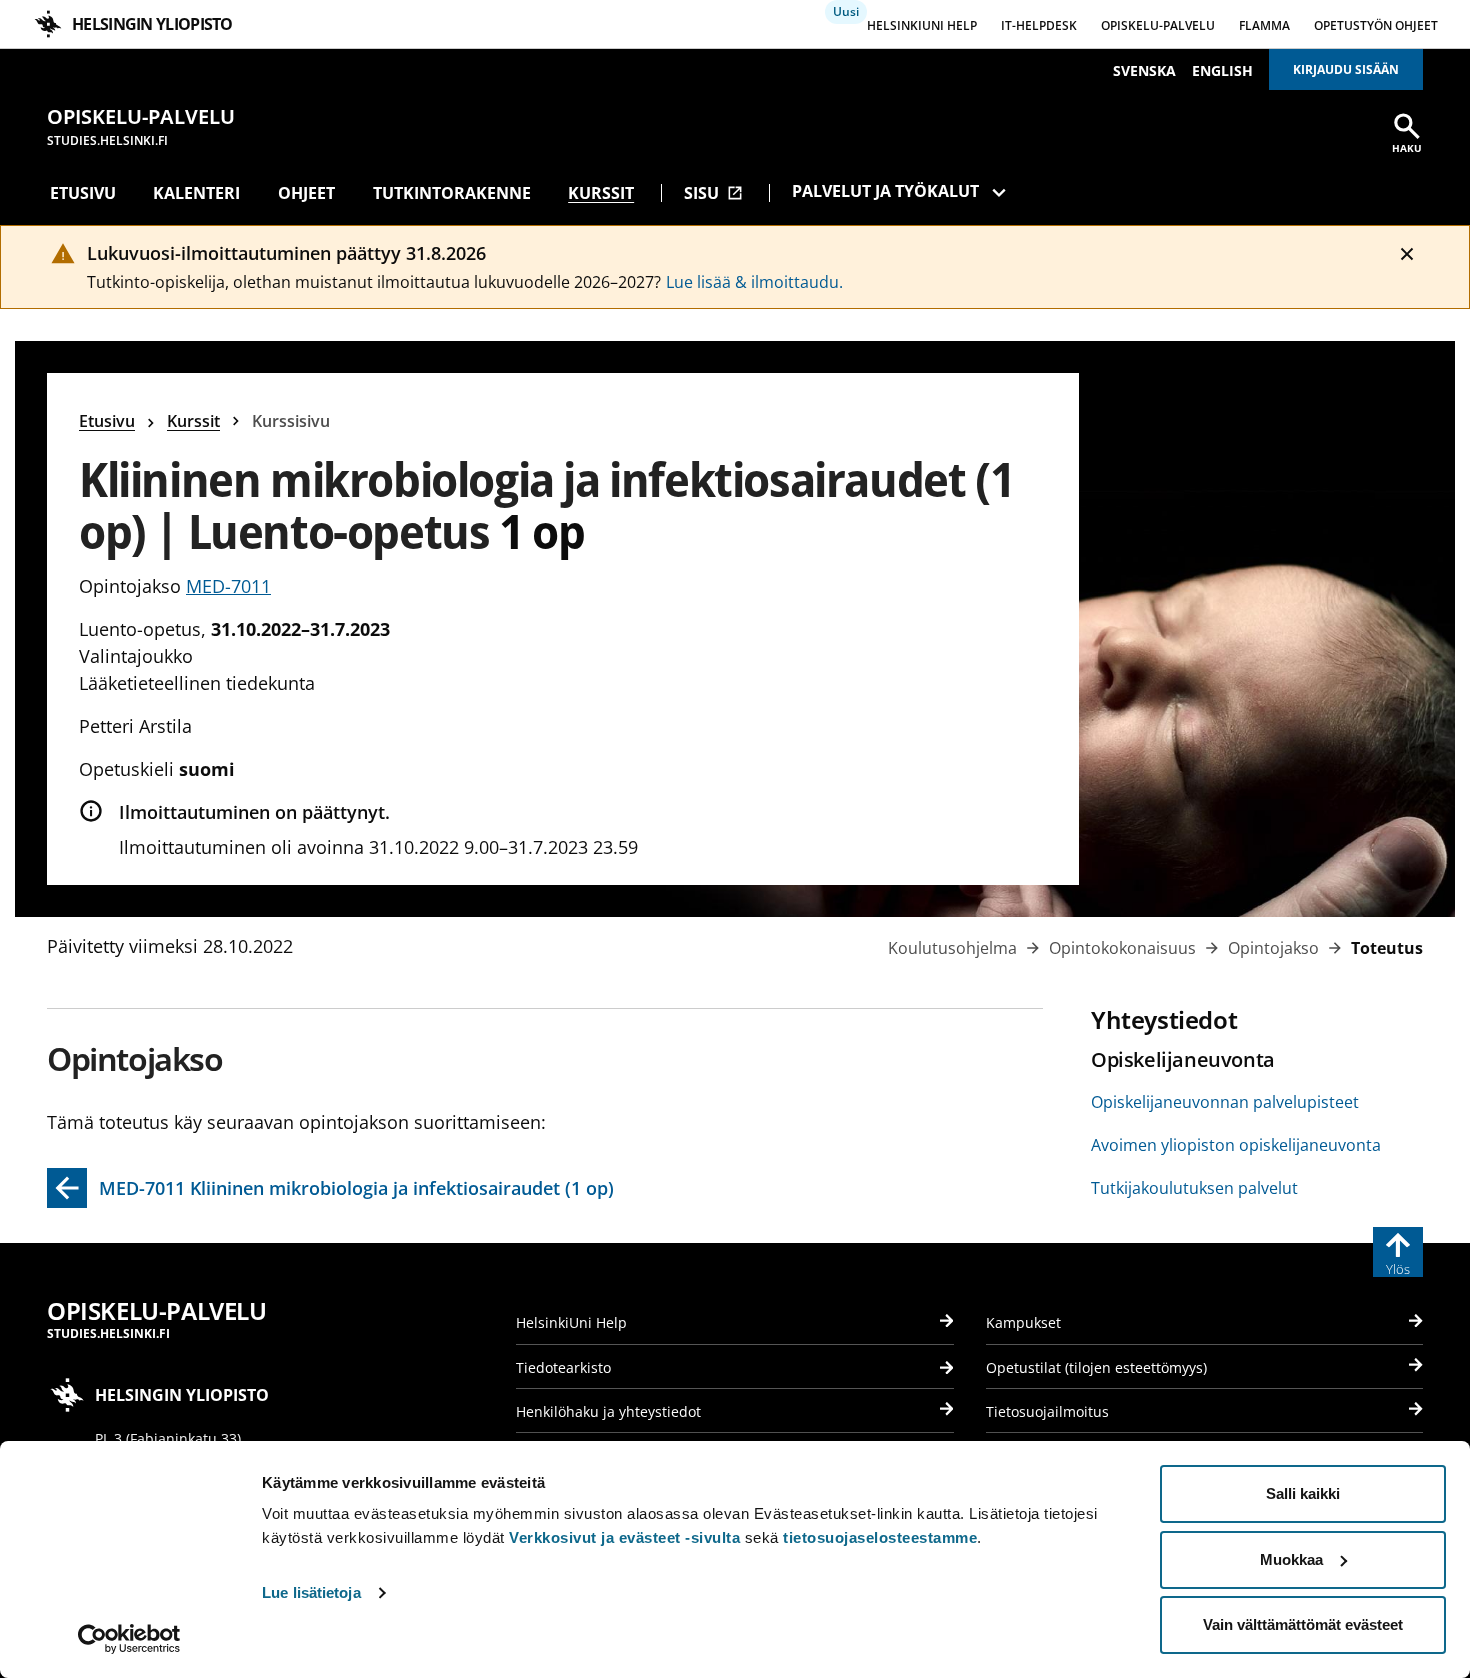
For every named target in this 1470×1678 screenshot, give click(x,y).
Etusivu (83, 193)
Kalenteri (196, 193)
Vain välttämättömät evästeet (1303, 1624)
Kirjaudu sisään (1346, 69)
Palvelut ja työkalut (885, 191)
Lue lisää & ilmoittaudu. (754, 282)
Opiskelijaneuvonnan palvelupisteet (1225, 1102)
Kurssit (601, 193)
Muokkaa (1291, 1559)
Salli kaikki (1303, 1493)
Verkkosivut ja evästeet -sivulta (624, 1537)
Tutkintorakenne (452, 193)
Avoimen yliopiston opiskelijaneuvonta (1236, 1145)
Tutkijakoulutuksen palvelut (1194, 1188)
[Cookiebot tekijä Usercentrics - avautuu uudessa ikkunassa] (129, 1639)
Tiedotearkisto (563, 1367)
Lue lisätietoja (311, 1592)
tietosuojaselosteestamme (880, 1537)
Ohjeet (306, 193)
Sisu (713, 193)
